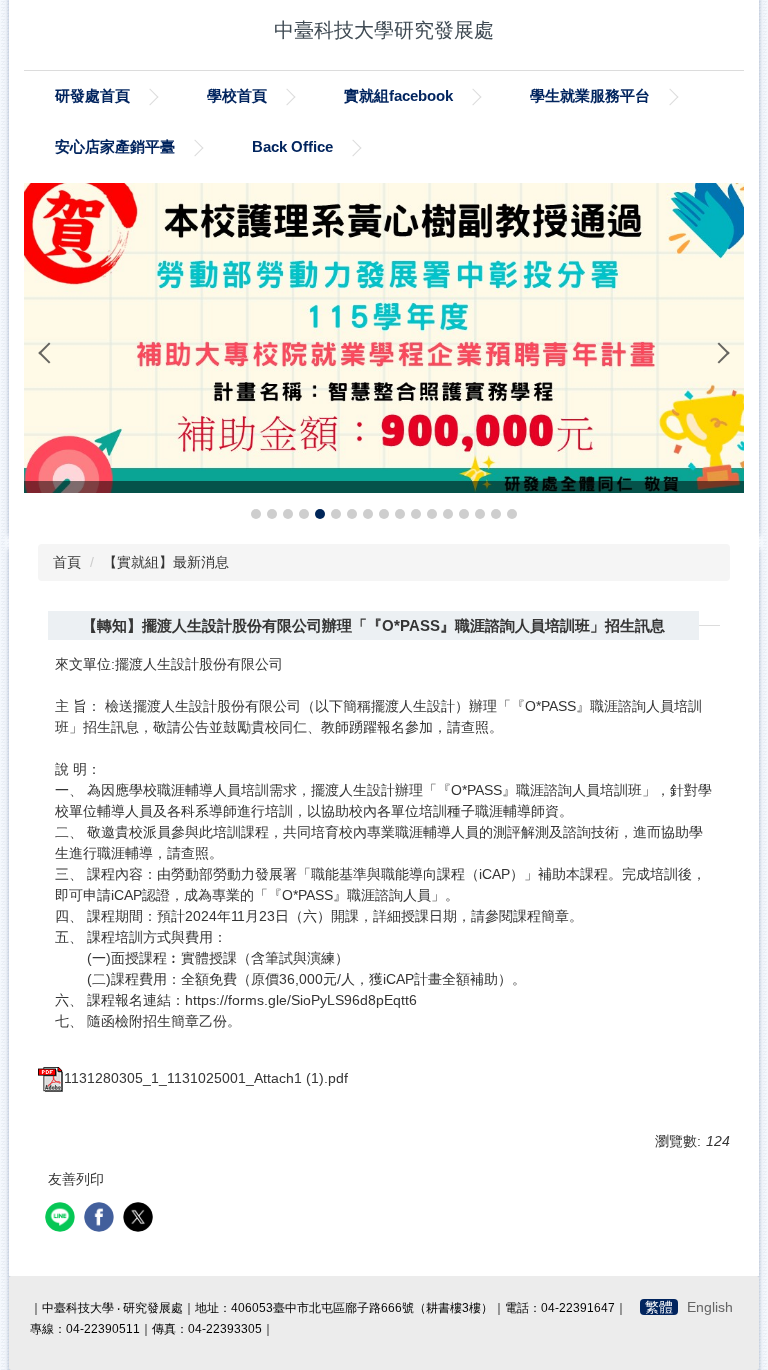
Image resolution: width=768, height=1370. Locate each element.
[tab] (256, 514)
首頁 (67, 562)
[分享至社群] (62, 1219)
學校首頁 (237, 95)
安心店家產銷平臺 (115, 146)
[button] (49, 353)
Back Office (292, 146)
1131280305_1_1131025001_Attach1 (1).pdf (206, 1078)
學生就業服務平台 (590, 95)
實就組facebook (398, 95)
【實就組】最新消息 (166, 562)
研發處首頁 (92, 95)
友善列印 (76, 1179)
